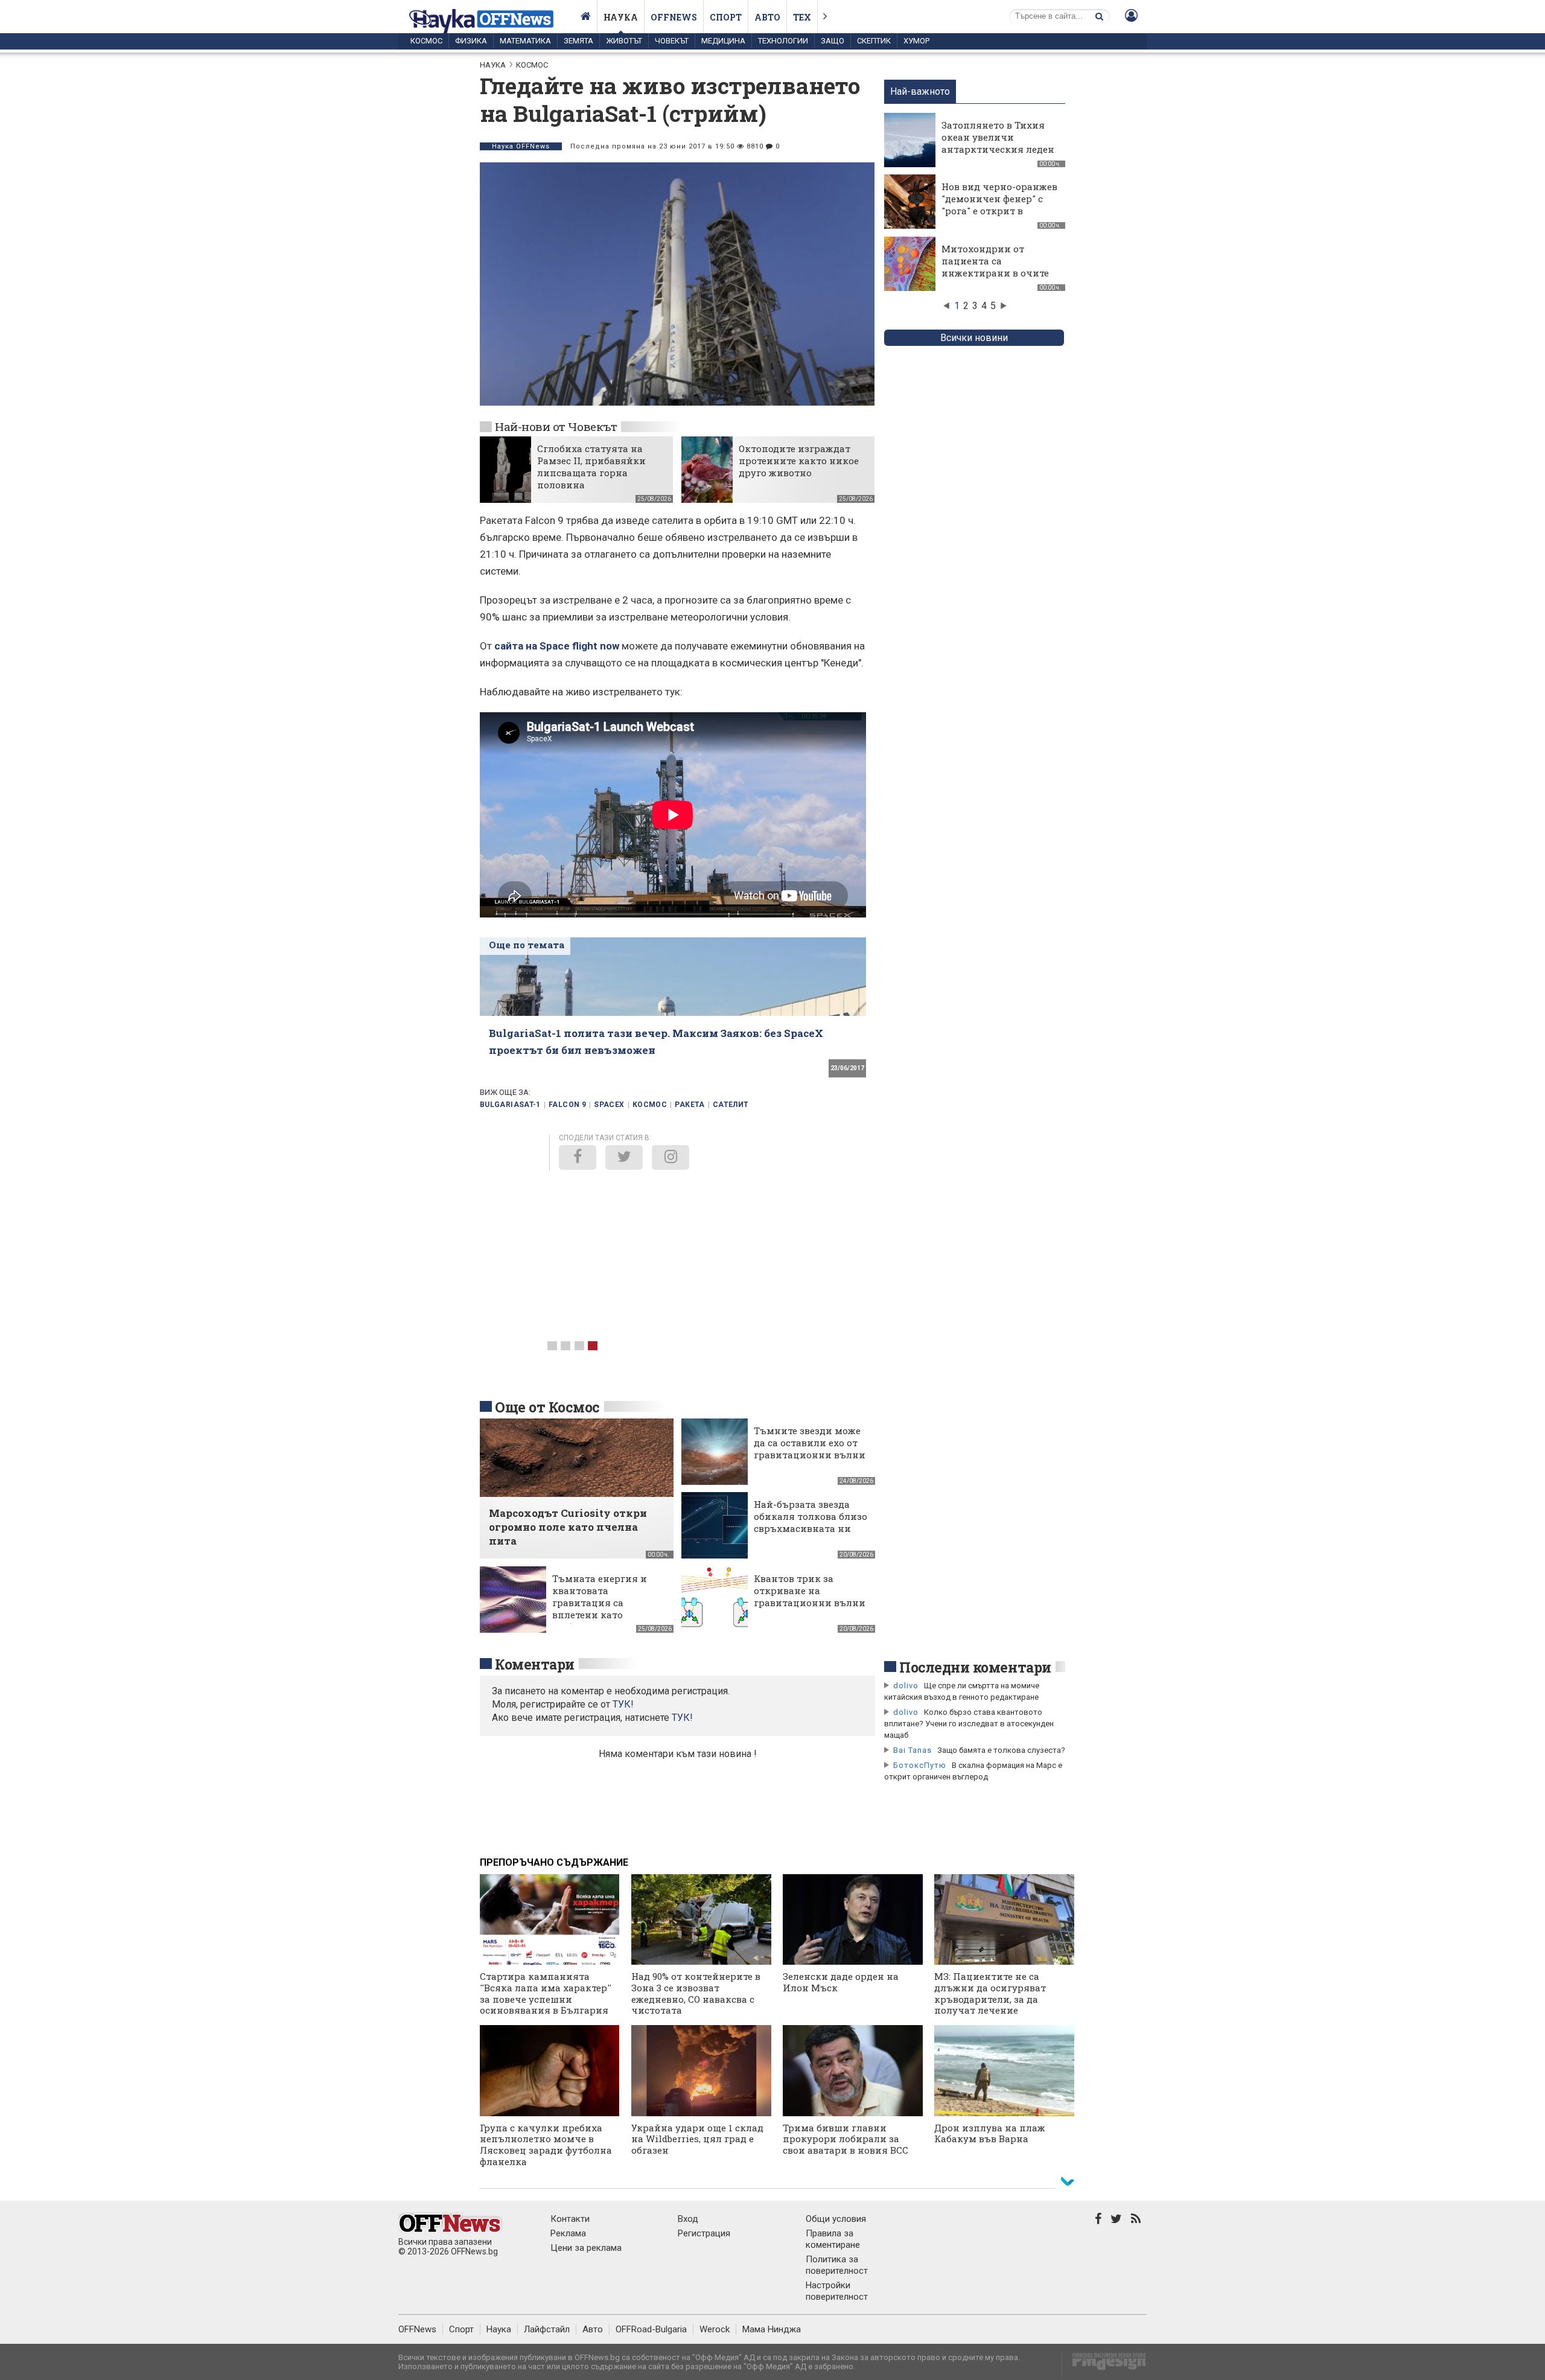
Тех (802, 17)
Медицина (723, 41)
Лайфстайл (547, 2329)
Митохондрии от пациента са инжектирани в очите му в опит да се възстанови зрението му (995, 279)
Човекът (672, 41)
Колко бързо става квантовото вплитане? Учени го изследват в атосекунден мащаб (969, 1724)
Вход (688, 2219)
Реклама (568, 2233)
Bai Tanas (913, 1750)
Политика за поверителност (837, 2265)
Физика (471, 41)
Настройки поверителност (837, 2291)
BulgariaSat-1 (510, 1105)
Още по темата (527, 945)
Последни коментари (975, 1667)
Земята (578, 41)
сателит (731, 1105)
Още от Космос (547, 1407)
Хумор (916, 41)
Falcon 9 (567, 1105)
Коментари (535, 1664)
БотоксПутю (920, 1765)
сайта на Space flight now (557, 646)
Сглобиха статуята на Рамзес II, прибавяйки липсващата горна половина (591, 467)
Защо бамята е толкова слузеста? (1001, 1750)
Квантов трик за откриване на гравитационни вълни (810, 1590)
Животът (624, 41)
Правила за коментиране (833, 2239)
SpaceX (609, 1105)
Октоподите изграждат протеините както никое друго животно (799, 461)
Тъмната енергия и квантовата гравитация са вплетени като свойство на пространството (600, 1609)
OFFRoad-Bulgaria (651, 2329)
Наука (621, 17)
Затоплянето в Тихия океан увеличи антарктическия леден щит (998, 143)
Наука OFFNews (521, 146)
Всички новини (974, 338)
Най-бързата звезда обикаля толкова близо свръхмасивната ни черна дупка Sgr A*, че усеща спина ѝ (811, 1528)
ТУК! (682, 1718)
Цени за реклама (586, 2248)
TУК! (623, 1704)
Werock (715, 2329)
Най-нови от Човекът (556, 426)
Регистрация (704, 2233)
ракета (690, 1105)
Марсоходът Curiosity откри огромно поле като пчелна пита (568, 1527)
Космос (426, 41)
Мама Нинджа (772, 2329)
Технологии (783, 41)
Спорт (726, 17)
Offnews (674, 17)
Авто (767, 17)
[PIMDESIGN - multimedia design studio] (1104, 2365)
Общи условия (836, 2219)
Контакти (570, 2219)
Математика (525, 41)
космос (650, 1105)
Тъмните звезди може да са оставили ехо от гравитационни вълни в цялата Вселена (810, 1449)
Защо (833, 41)
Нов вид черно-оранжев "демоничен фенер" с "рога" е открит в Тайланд (999, 205)
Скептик (874, 41)
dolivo (906, 1686)
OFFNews (417, 2329)
